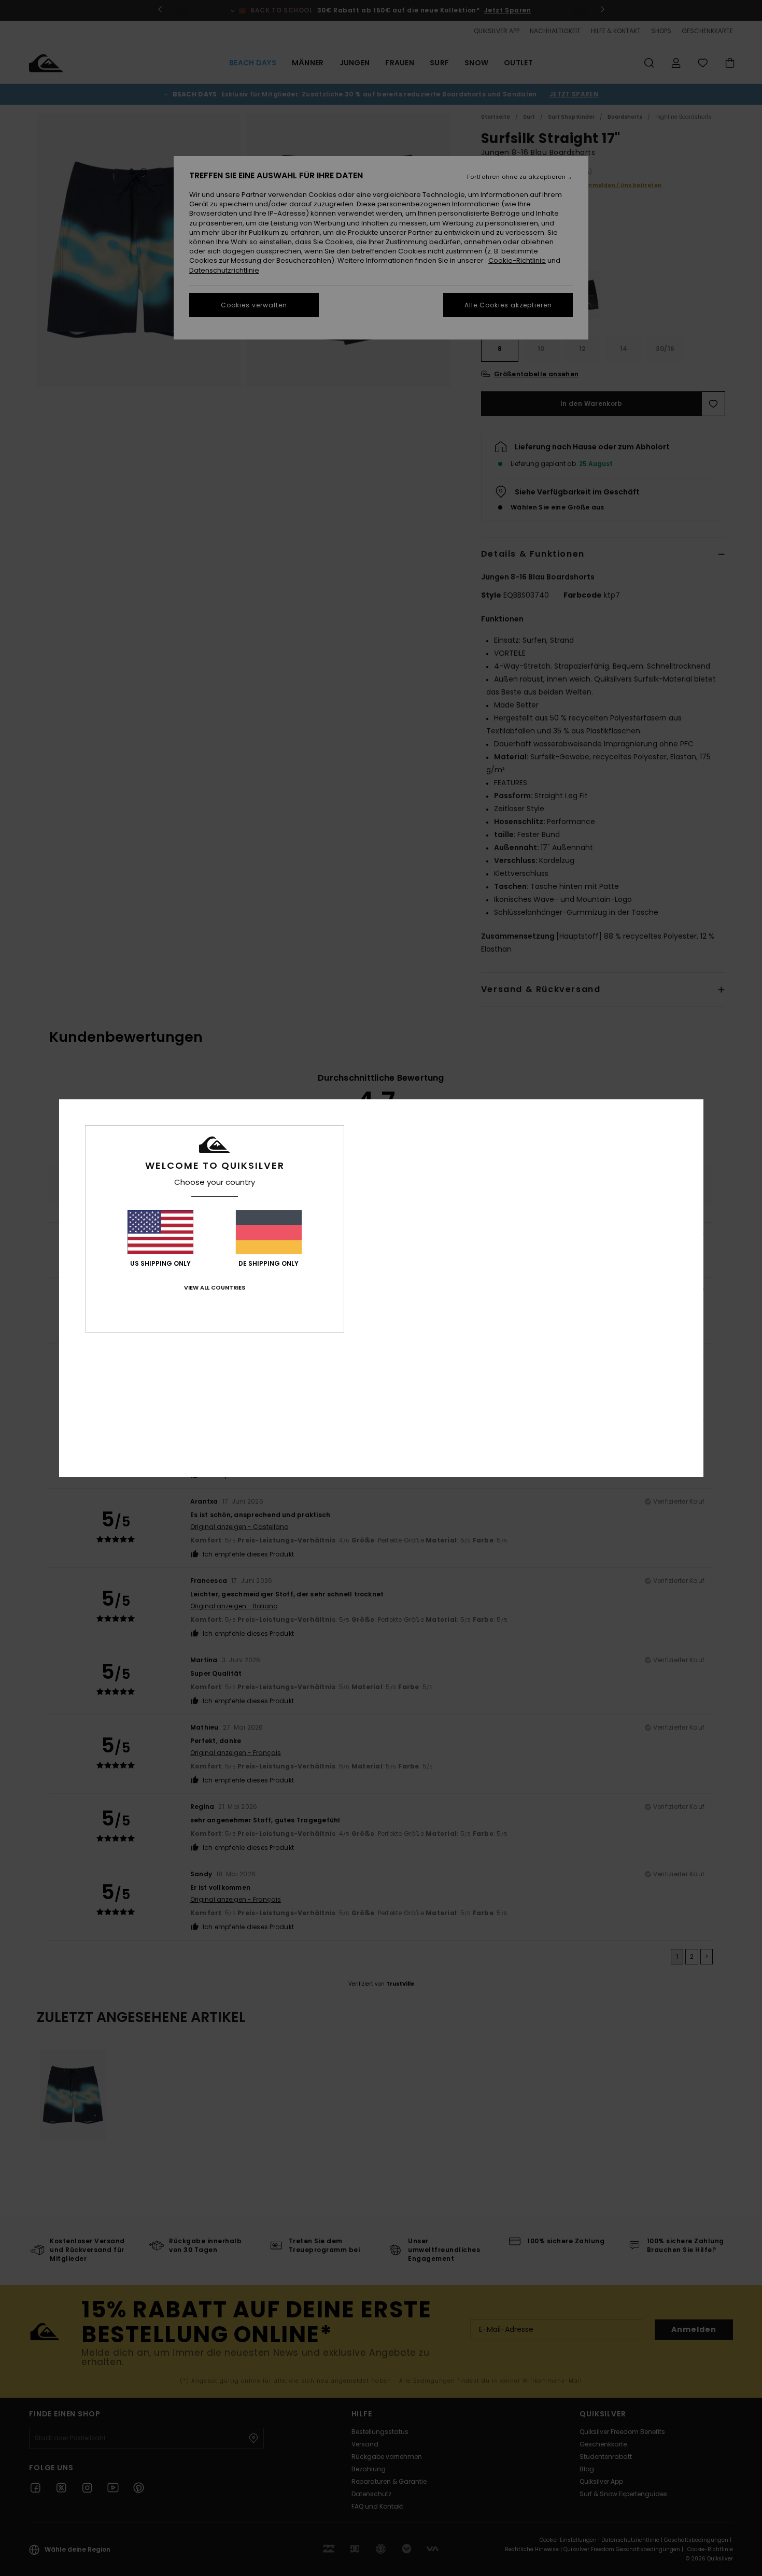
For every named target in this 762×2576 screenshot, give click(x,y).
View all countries (215, 1287)
